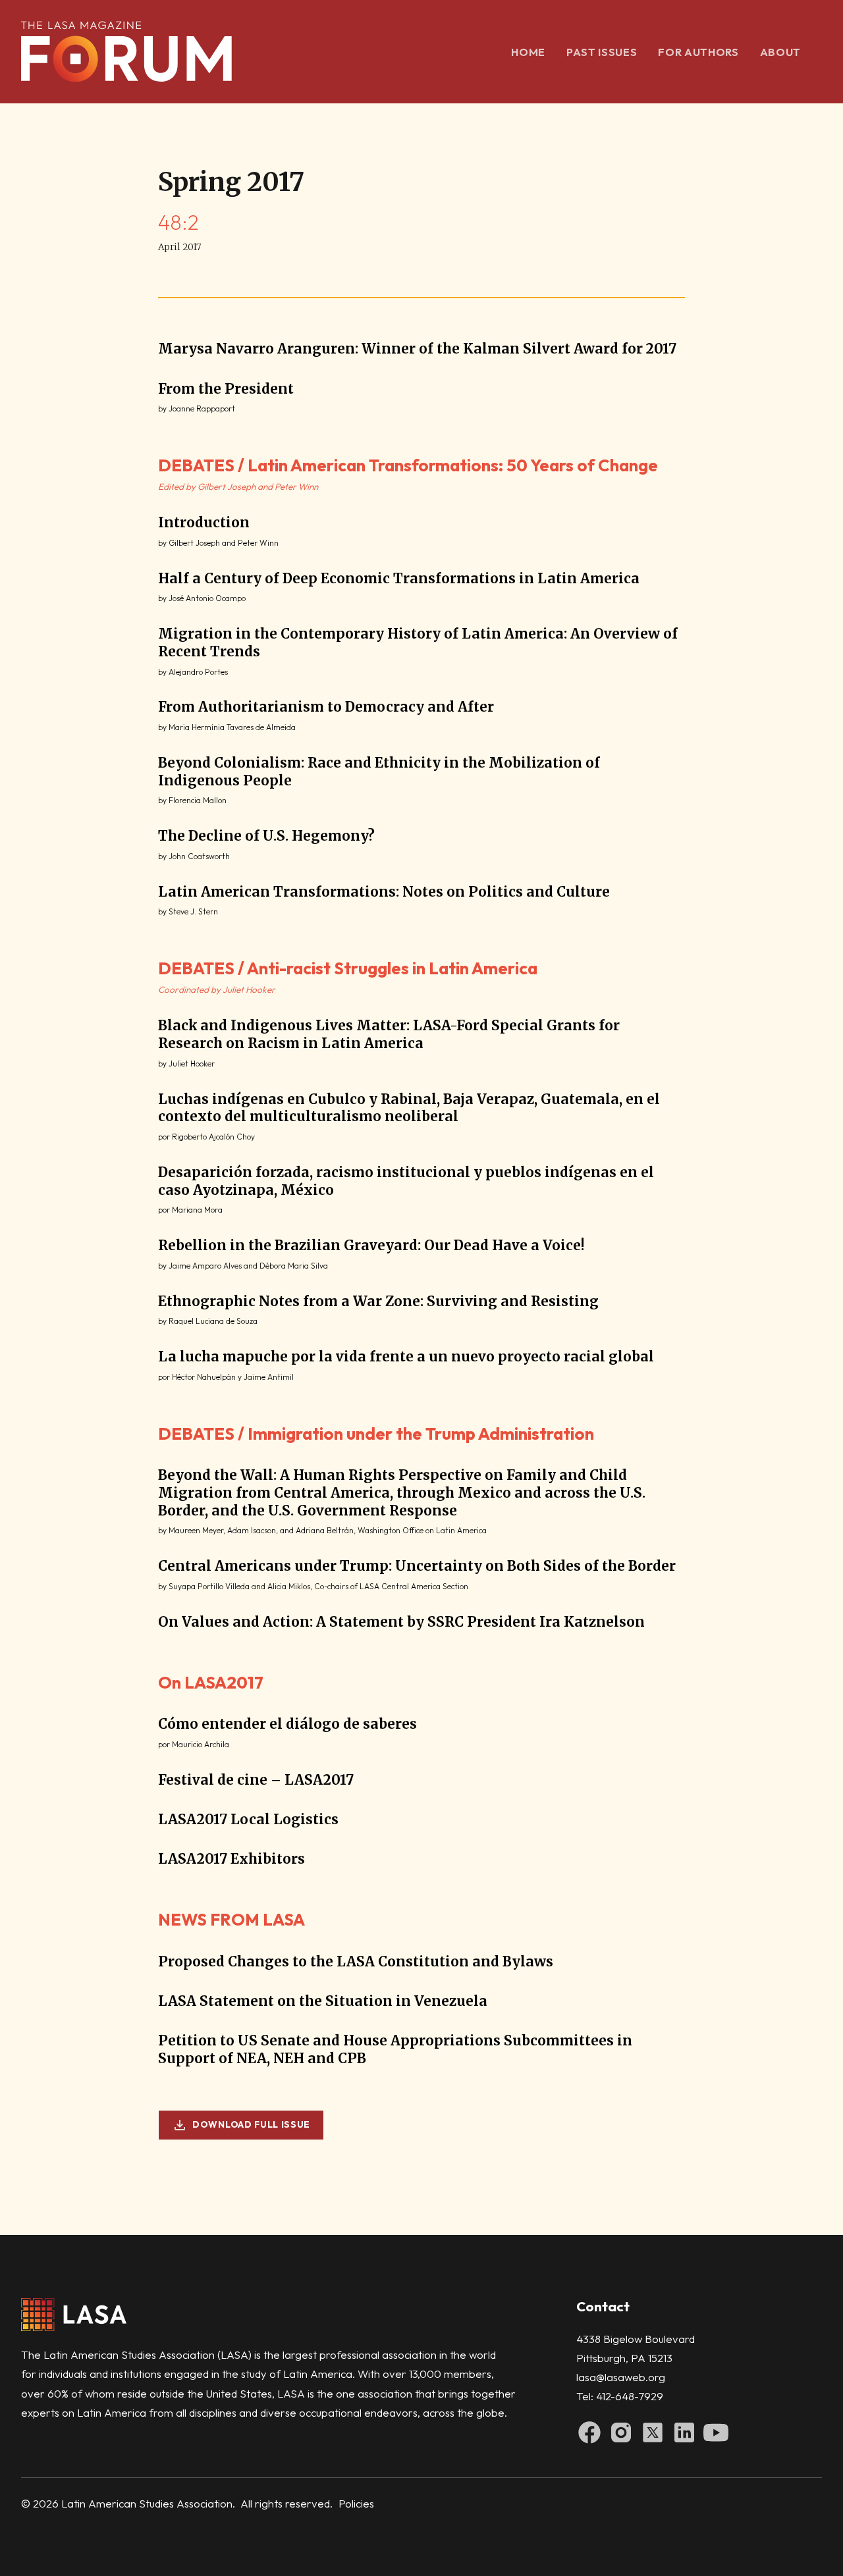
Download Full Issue (251, 2124)
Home (528, 52)
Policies (356, 2503)
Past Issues (602, 52)
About (780, 52)
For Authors (698, 52)
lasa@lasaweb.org (621, 2377)
